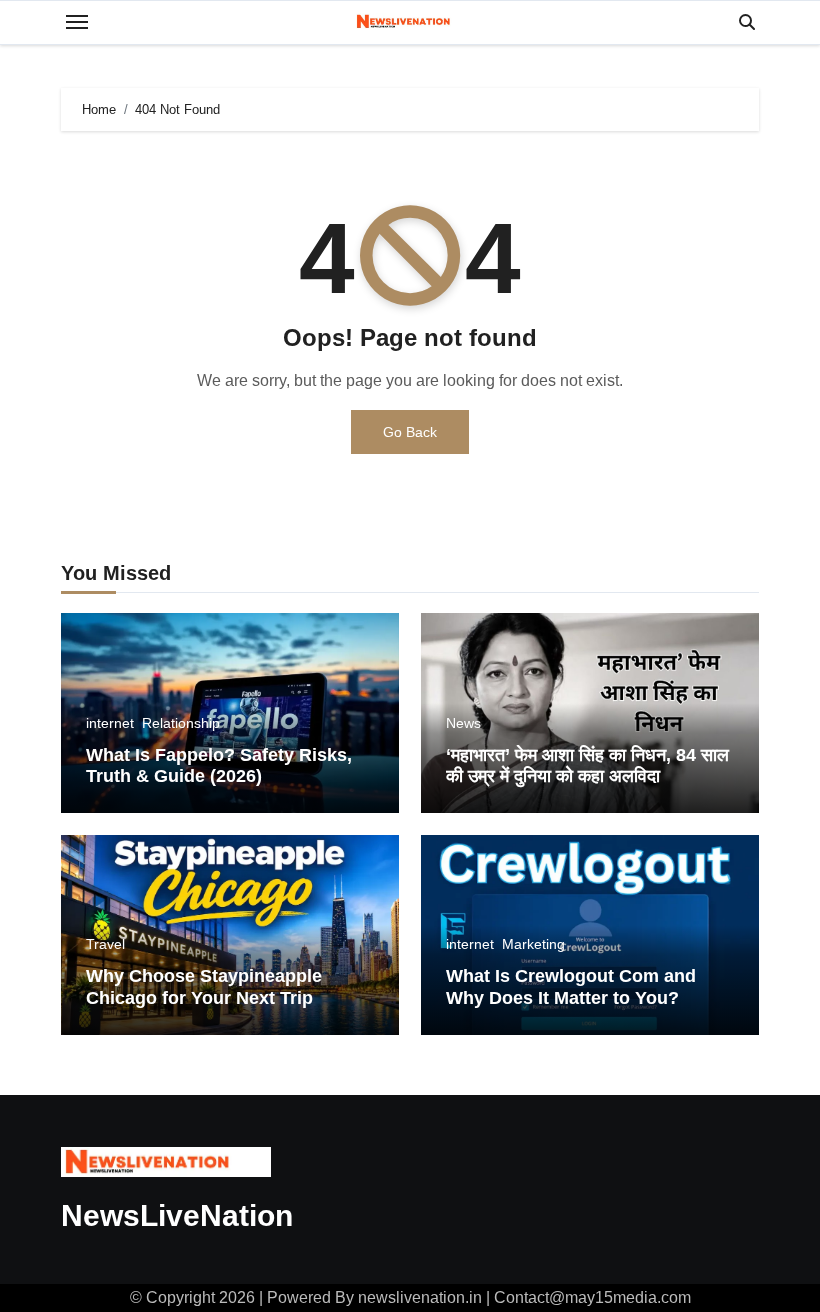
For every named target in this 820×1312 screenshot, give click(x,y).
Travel (105, 944)
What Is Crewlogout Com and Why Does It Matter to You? (571, 987)
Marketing (533, 944)
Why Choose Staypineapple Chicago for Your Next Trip (204, 987)
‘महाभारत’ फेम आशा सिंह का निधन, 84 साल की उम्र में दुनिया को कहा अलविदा (587, 766)
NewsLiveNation (177, 1215)
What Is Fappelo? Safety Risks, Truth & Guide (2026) (219, 766)
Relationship (181, 723)
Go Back (410, 432)
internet (110, 723)
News (463, 723)
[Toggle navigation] (77, 22)
